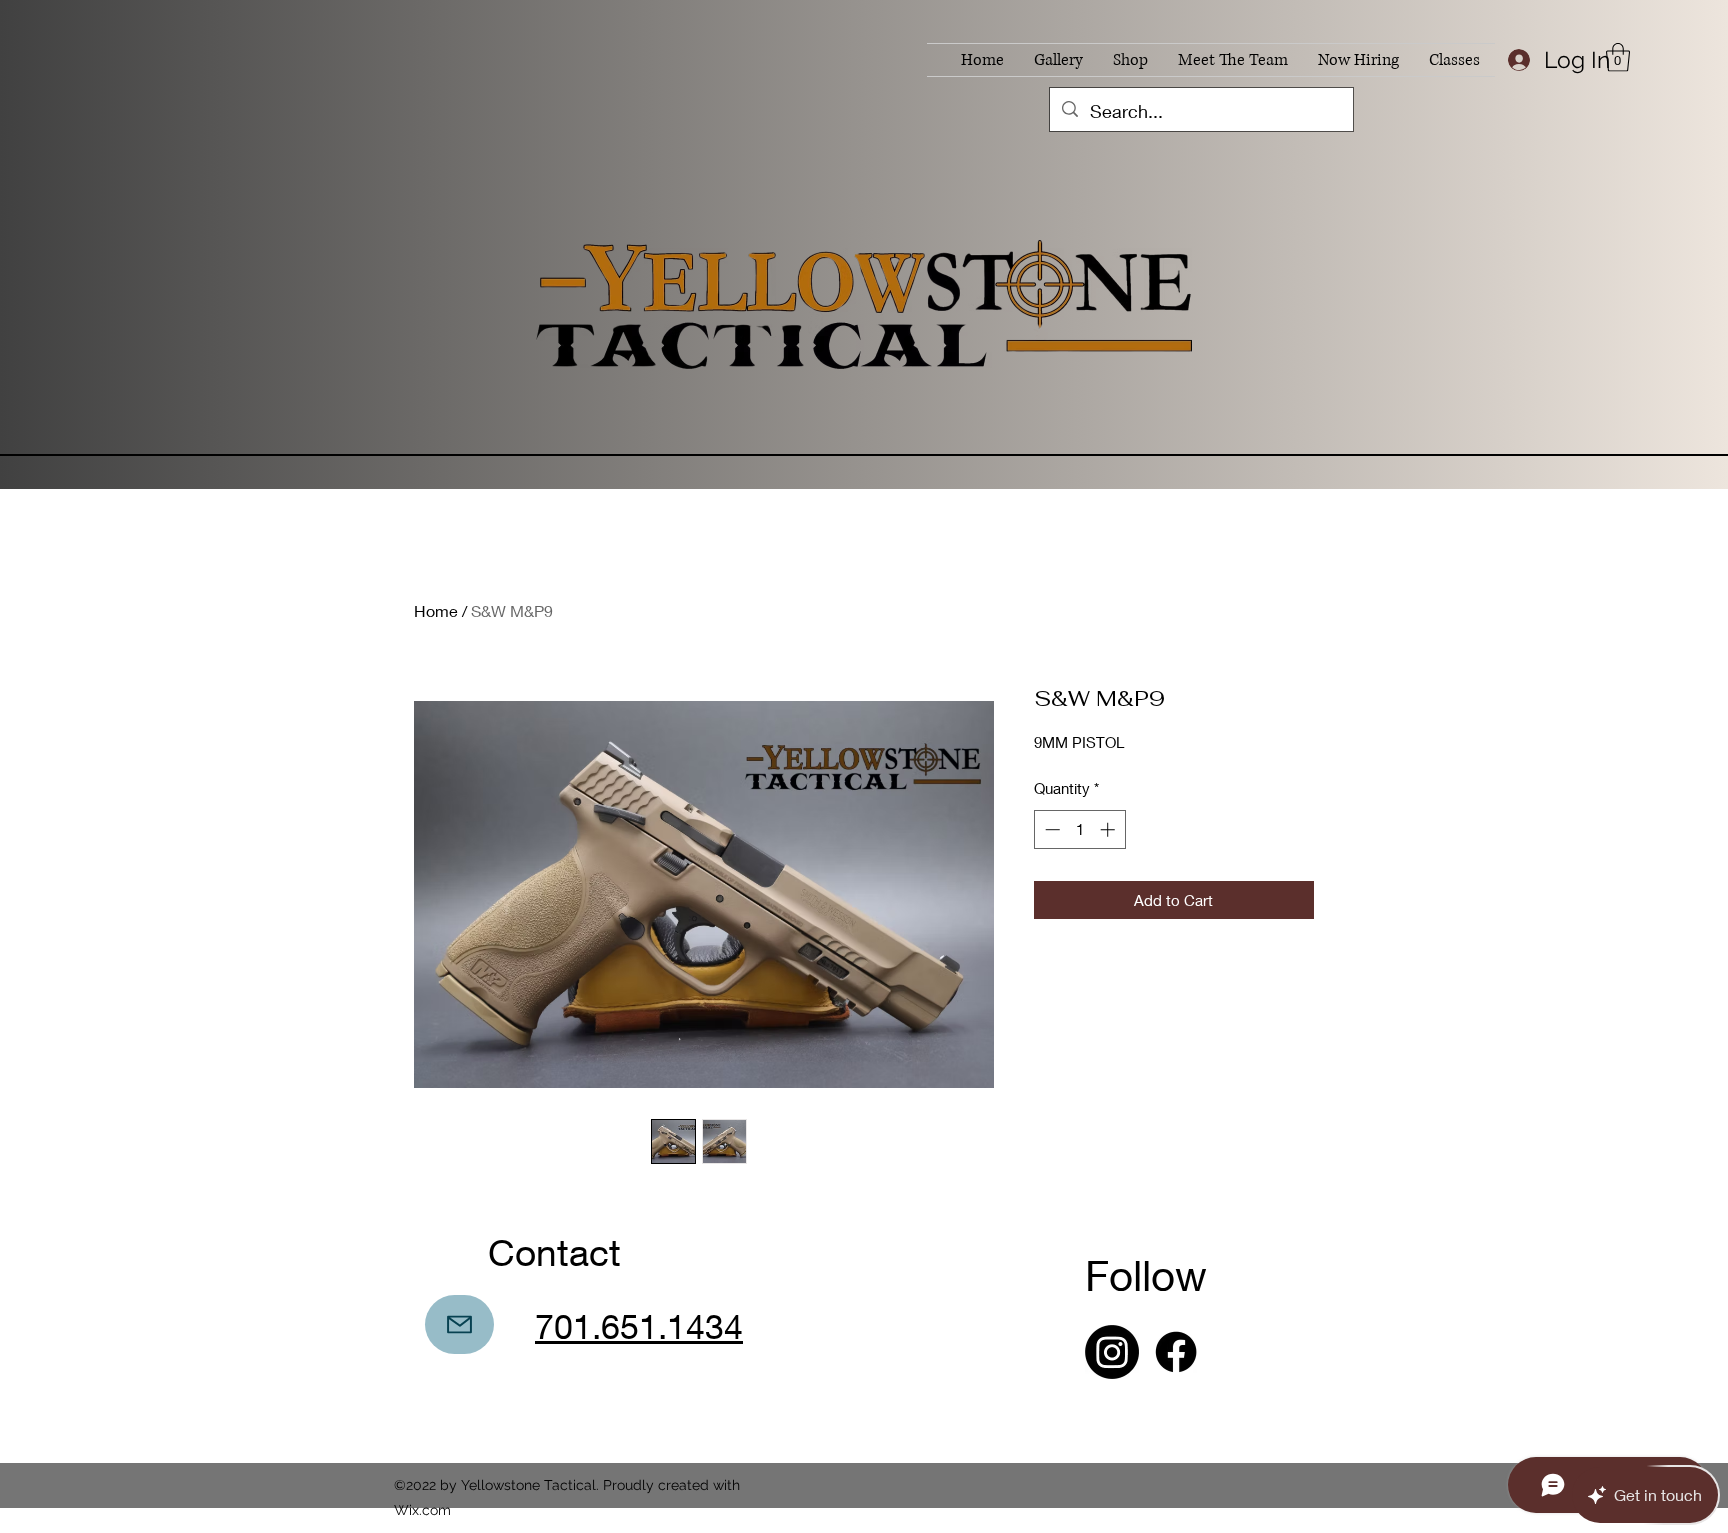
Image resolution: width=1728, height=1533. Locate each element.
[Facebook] (1176, 1352)
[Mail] (459, 1324)
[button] (1618, 57)
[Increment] (1109, 829)
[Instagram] (1112, 1352)
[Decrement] (1050, 829)
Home (436, 610)
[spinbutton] (1079, 829)
